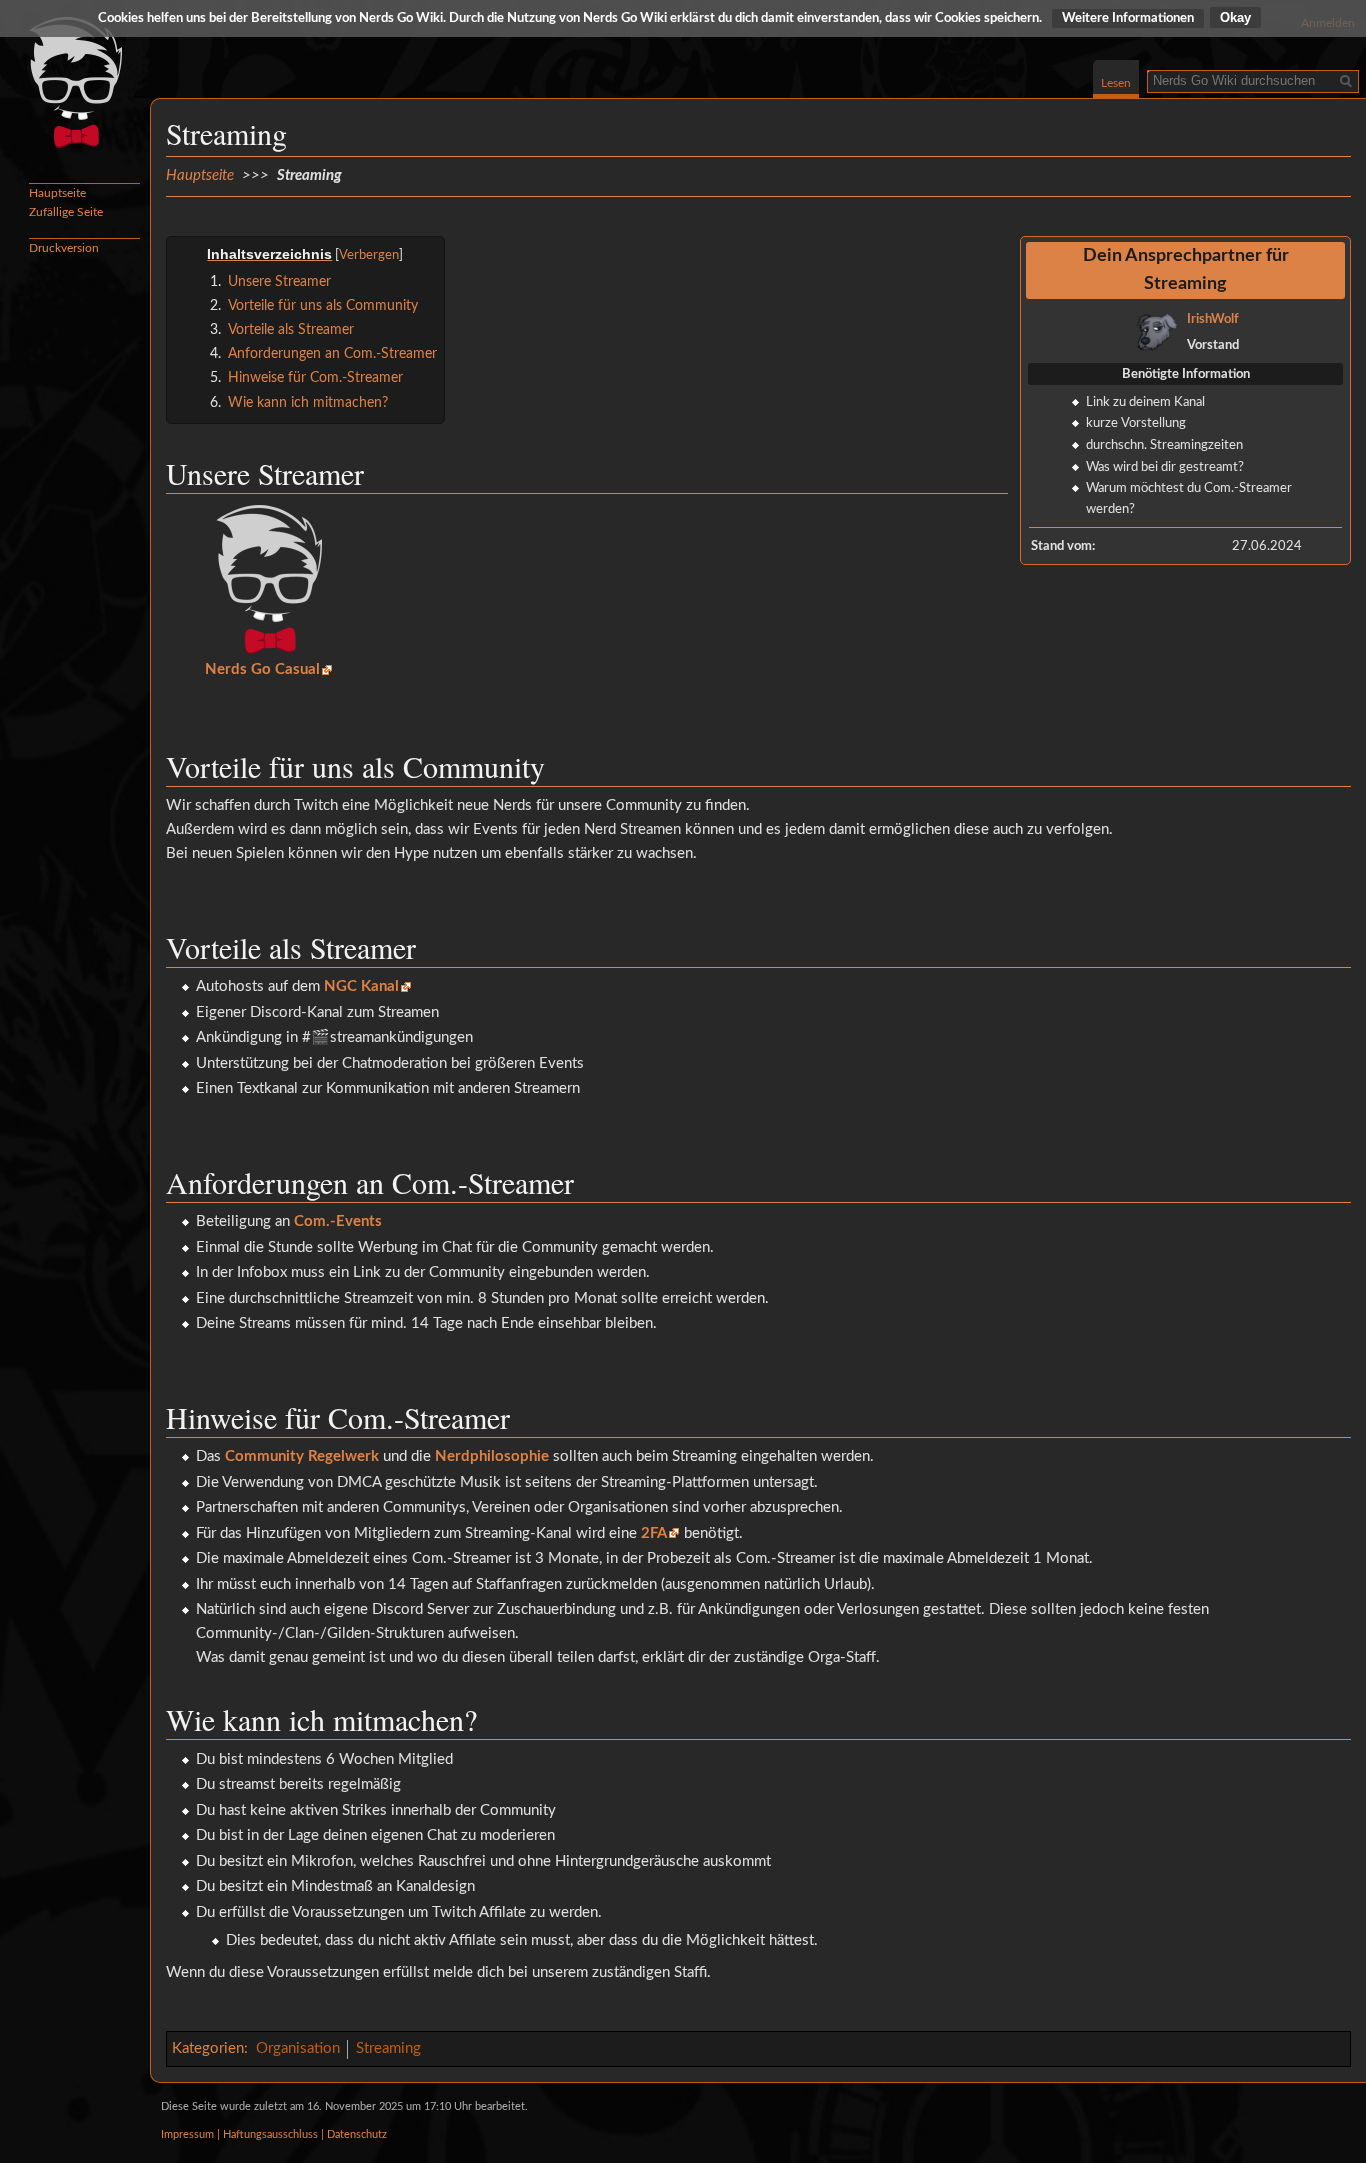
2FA (654, 1533)
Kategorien (208, 2048)
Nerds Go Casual (262, 669)
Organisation (298, 2048)
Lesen (1116, 83)
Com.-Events (338, 1221)
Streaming (388, 2048)
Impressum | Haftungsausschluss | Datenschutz (274, 2135)
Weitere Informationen (1128, 18)
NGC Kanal (361, 986)
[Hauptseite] (75, 80)
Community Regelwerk (302, 1456)
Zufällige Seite (66, 212)
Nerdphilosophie (492, 1456)
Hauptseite (200, 175)
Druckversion (64, 248)
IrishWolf (1213, 319)
